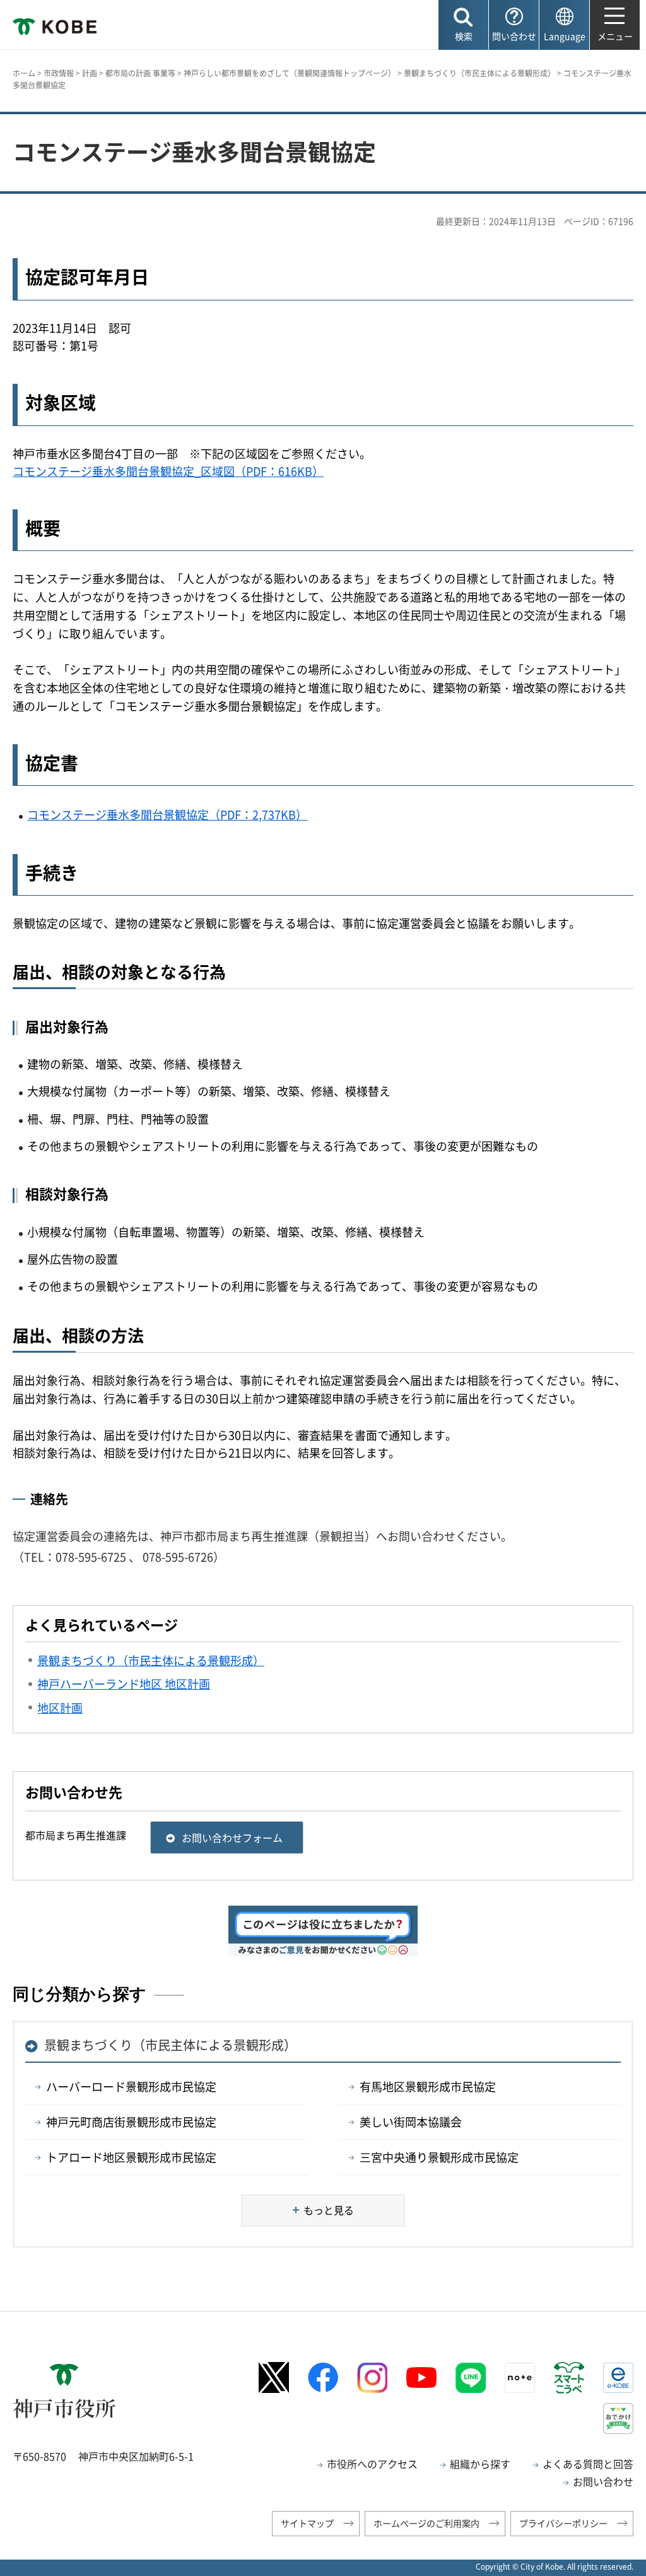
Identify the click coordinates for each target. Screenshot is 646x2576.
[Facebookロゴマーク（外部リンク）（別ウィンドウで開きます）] (323, 2377)
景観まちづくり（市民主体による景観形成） (479, 73)
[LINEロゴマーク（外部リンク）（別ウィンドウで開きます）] (471, 2378)
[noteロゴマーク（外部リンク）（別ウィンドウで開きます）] (520, 2378)
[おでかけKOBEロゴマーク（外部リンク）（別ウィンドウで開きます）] (618, 2419)
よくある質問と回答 (588, 2464)
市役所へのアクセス (372, 2464)
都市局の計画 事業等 (140, 73)
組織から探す (480, 2464)
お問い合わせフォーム (232, 1837)
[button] (463, 25)
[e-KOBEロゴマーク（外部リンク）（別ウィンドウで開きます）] (618, 2378)
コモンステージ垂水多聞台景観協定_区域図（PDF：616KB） (168, 471)
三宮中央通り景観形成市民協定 (439, 2157)
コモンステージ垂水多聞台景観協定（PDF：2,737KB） (167, 815)
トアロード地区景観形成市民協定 (131, 2157)
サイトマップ (307, 2523)
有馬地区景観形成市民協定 (428, 2086)
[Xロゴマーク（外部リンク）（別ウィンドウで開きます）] (274, 2377)
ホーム (24, 73)
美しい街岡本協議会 (411, 2122)
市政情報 (59, 73)
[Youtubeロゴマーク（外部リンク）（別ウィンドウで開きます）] (421, 2378)
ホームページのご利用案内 (426, 2523)
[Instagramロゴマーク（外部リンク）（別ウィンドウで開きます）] (372, 2378)
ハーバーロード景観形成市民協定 (131, 2086)
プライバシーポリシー (563, 2523)
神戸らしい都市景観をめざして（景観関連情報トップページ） (290, 73)
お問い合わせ (603, 2481)
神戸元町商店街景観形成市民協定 (131, 2122)
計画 (90, 73)
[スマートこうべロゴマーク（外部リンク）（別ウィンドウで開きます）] (569, 2378)
